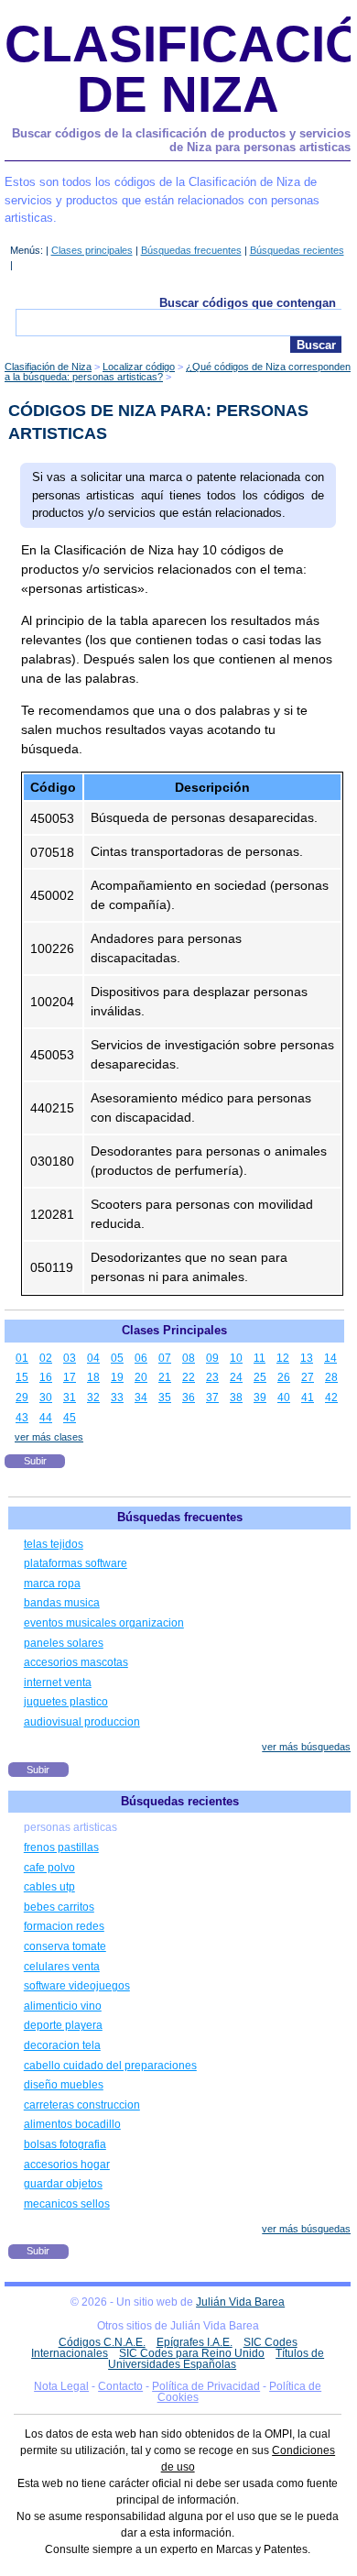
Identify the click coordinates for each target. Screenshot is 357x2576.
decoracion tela (62, 2045)
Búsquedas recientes (297, 250)
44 (46, 1418)
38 (236, 1398)
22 (189, 1377)
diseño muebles (64, 2085)
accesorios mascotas (76, 1662)
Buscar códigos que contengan (248, 303)
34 (141, 1398)
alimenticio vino (63, 2006)
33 (117, 1398)
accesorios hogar (67, 2165)
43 (22, 1418)
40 (284, 1398)
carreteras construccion (82, 2105)
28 (331, 1377)
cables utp (49, 1887)
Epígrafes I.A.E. (195, 2342)
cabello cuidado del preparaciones (110, 2066)
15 (22, 1377)
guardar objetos (63, 2184)
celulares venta (62, 1967)
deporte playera (63, 2025)
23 (212, 1377)
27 (308, 1377)
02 (46, 1358)
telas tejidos (54, 1544)
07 (165, 1358)
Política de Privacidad (206, 2386)
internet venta (58, 1683)
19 (117, 1377)
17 (70, 1377)
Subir (35, 1461)
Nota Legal (61, 2386)
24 (236, 1377)
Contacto (120, 2386)
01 (22, 1358)
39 (260, 1398)
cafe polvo (49, 1868)
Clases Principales (174, 1330)
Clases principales (92, 250)
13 (307, 1358)
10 (236, 1358)
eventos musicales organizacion (104, 1623)
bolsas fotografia (65, 2144)
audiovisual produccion (82, 1722)
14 (330, 1358)
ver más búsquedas (306, 1747)
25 (260, 1377)
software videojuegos (77, 1986)
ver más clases (49, 1437)
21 (165, 1377)
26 (284, 1377)
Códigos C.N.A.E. (102, 2342)
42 (331, 1398)
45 (70, 1418)
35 (165, 1398)
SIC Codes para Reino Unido (192, 2353)
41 (308, 1398)
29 (22, 1398)
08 (189, 1358)
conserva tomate (65, 1946)
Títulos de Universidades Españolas (216, 2359)
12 (283, 1358)
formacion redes (64, 1926)
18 (93, 1377)
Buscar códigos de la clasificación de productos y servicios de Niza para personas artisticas (181, 141)
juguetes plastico (66, 1702)
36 (189, 1398)
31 (70, 1398)
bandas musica (62, 1603)
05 (117, 1358)
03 (70, 1358)
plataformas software (76, 1563)
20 (141, 1377)
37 (212, 1398)
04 (93, 1358)
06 (141, 1358)
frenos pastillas (61, 1847)
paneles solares (64, 1643)
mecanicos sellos (67, 2204)
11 (260, 1358)
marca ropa (52, 1584)
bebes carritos (59, 1907)
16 (46, 1377)
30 (46, 1398)
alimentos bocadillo (72, 2124)
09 (212, 1358)
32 (93, 1398)
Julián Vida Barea (240, 2302)
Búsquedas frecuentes (191, 250)
